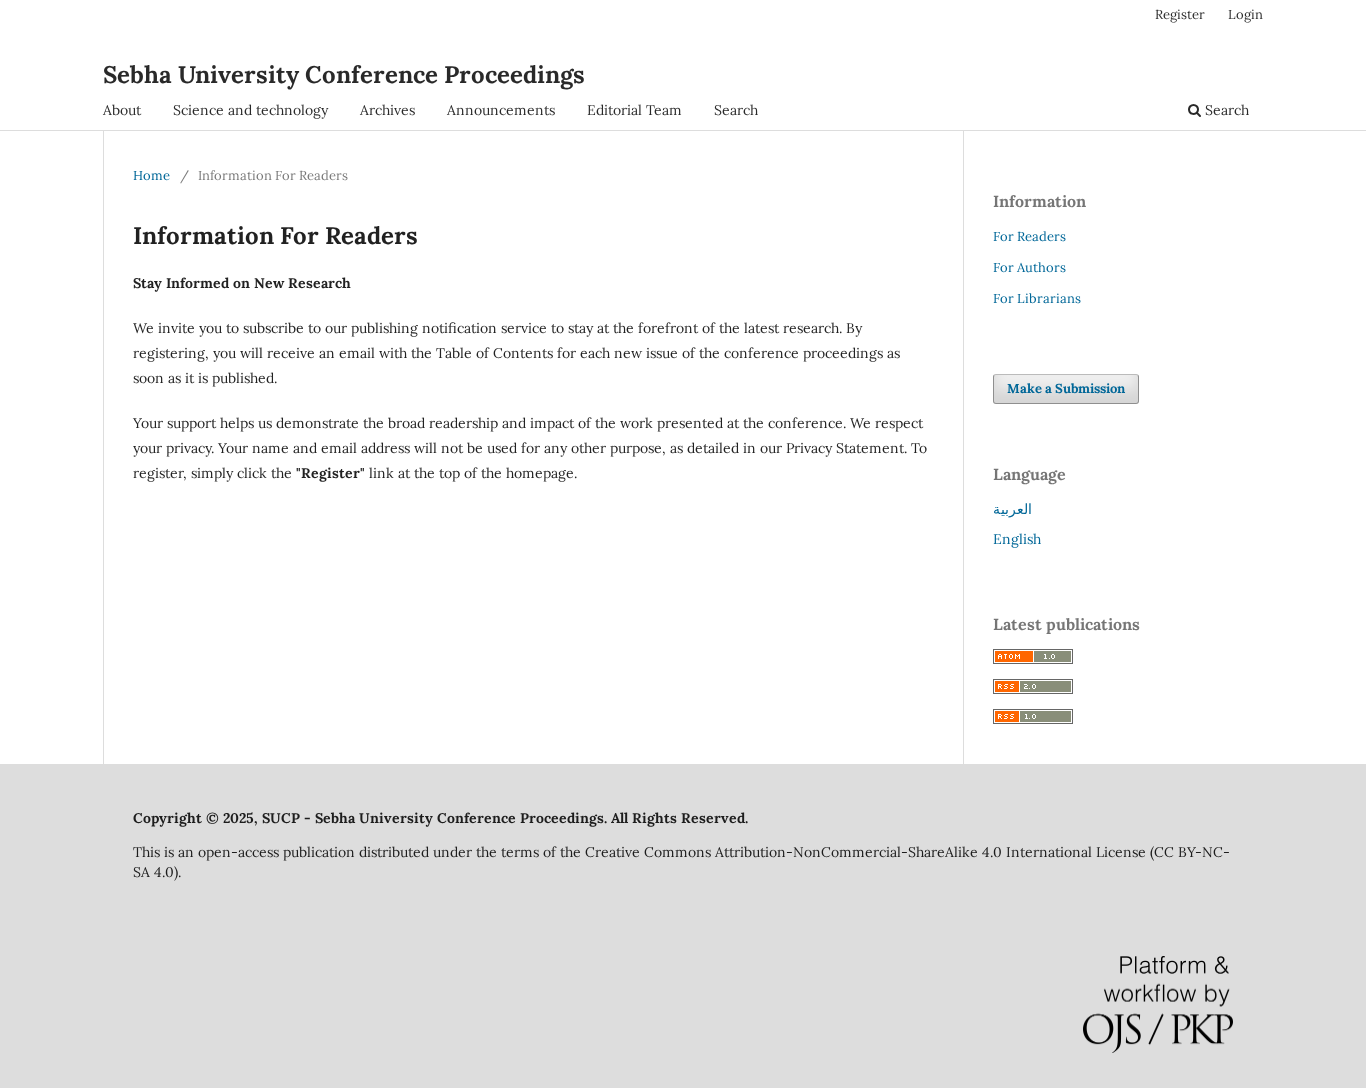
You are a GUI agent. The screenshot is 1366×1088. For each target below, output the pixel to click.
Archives (387, 110)
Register (1180, 14)
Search (736, 110)
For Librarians (1037, 298)
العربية (1012, 509)
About (122, 110)
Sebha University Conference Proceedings (344, 74)
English (1017, 539)
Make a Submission (1066, 388)
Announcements (501, 110)
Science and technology (250, 110)
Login (1245, 14)
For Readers (1029, 236)
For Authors (1029, 267)
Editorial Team (634, 110)
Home (151, 175)
